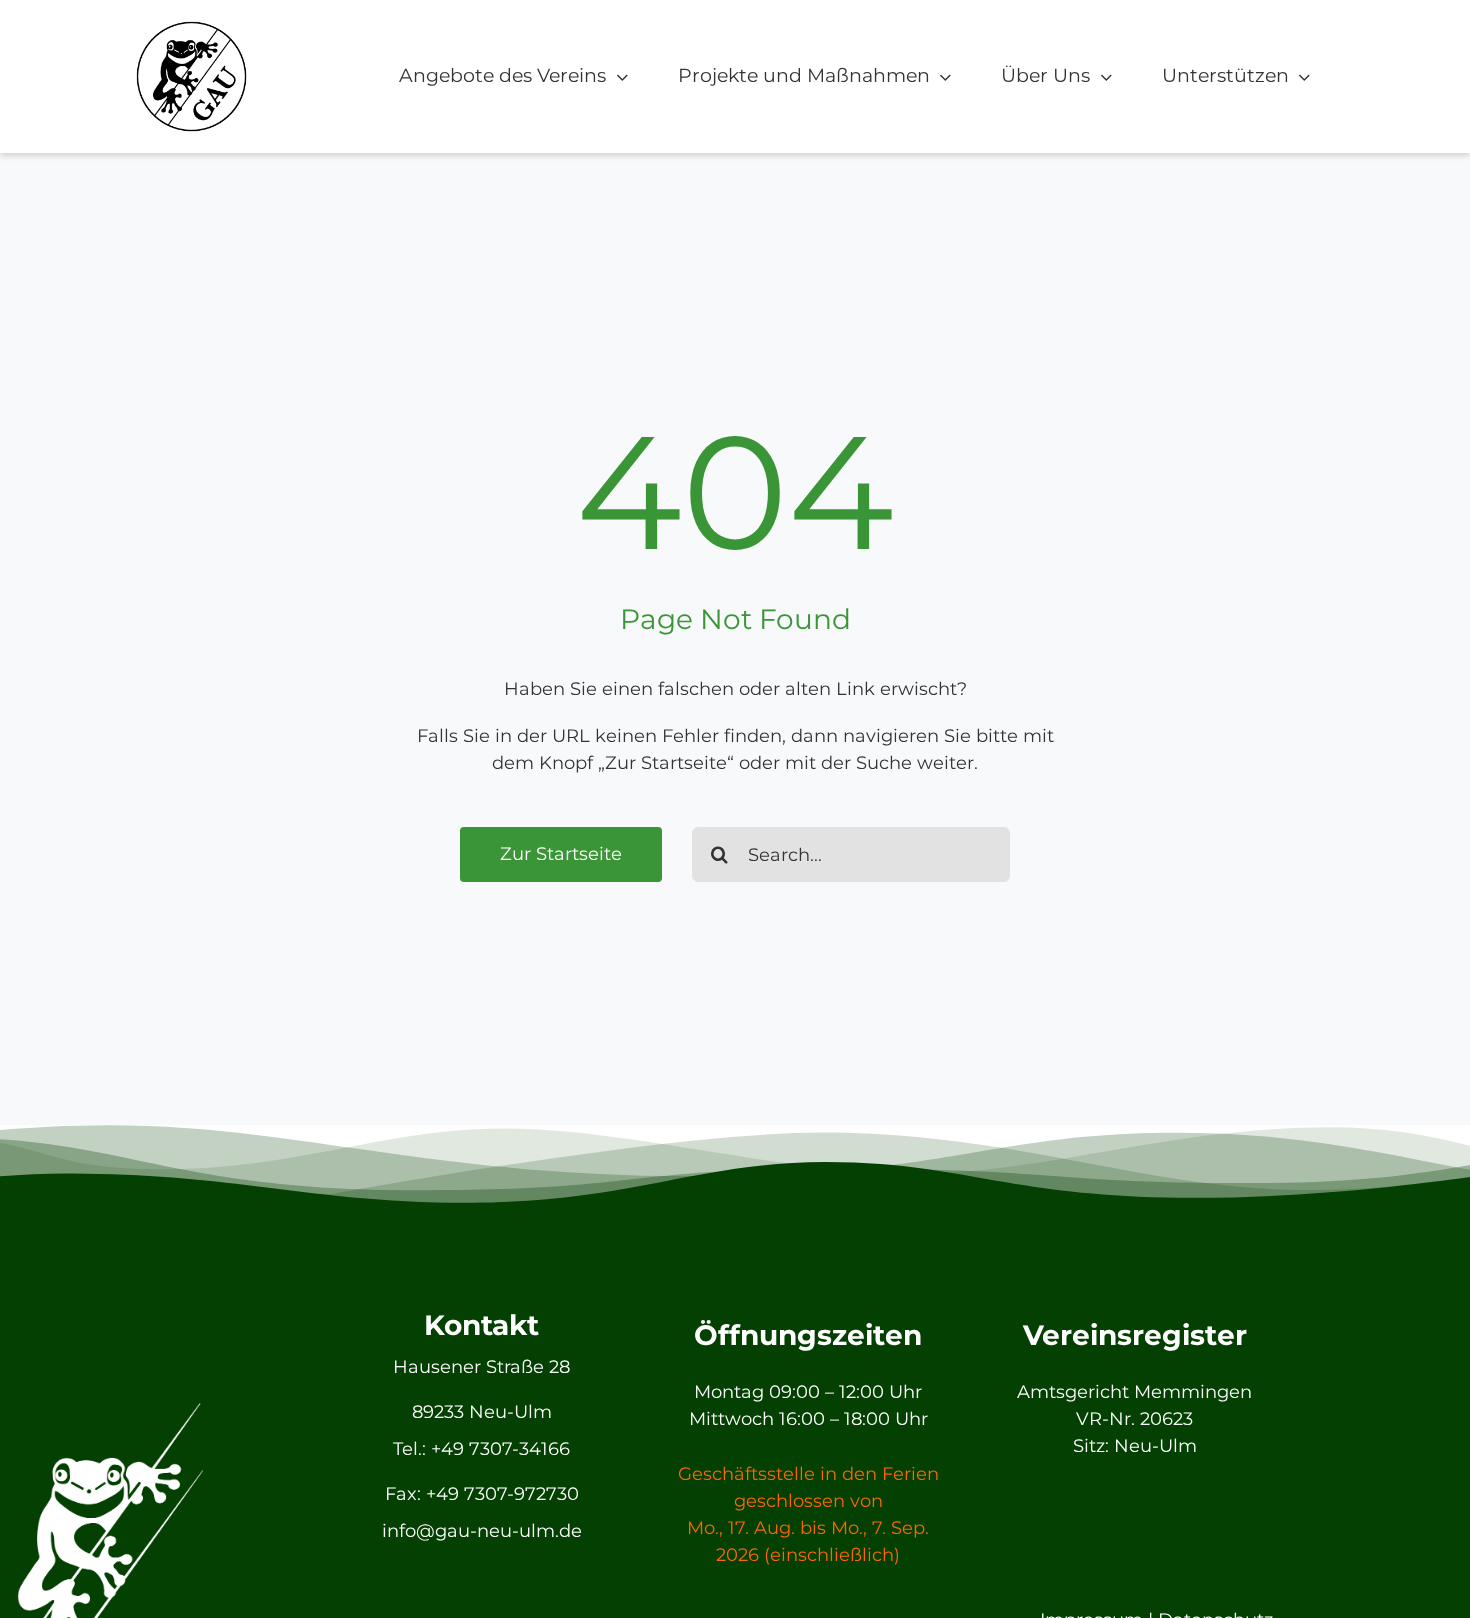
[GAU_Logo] (191, 29)
